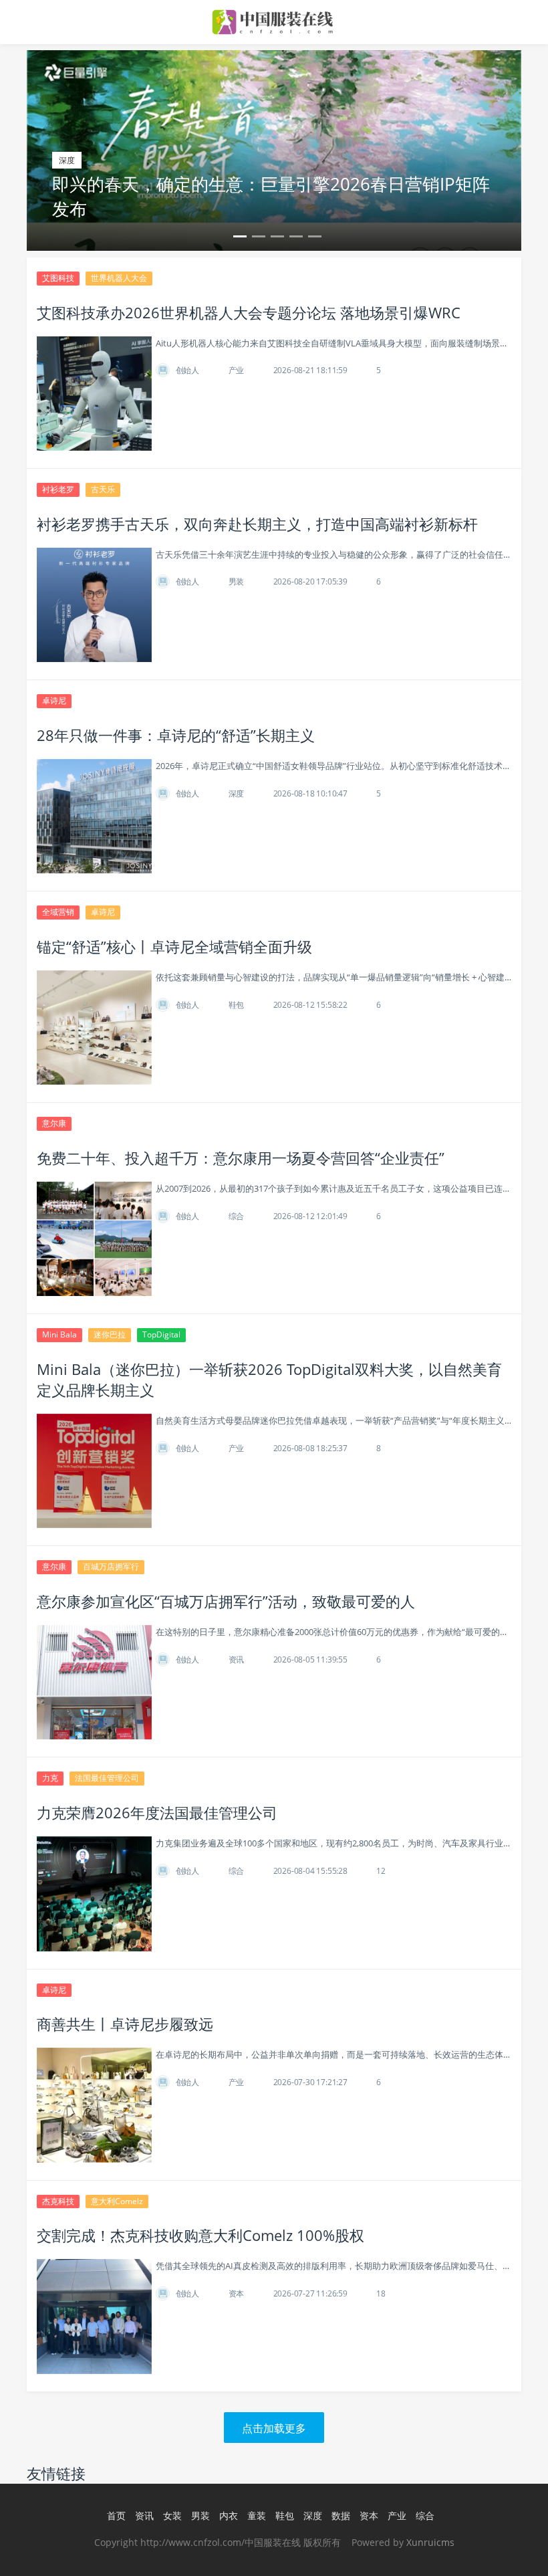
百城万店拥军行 (111, 1567)
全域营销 (58, 912)
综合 (237, 1216)
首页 (116, 2515)
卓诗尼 (54, 701)
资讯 (237, 1659)
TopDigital (161, 1334)
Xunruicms (430, 2542)
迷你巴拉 (110, 1334)
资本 (237, 2293)
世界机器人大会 (119, 278)
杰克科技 (58, 2201)
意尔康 (54, 1123)
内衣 (229, 2515)
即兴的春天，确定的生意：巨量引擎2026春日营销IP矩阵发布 (271, 196)
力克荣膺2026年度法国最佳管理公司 (157, 1812)
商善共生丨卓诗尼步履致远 (125, 2024)
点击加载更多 (274, 2428)
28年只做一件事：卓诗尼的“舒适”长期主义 (176, 735)
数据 (341, 2515)
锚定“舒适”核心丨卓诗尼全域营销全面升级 (174, 946)
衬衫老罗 (58, 489)
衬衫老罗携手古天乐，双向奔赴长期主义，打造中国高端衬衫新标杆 (257, 524)
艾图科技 (58, 278)
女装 (172, 2515)
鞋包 (237, 1005)
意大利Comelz (117, 2201)
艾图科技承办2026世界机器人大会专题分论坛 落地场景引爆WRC (249, 312)
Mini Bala (59, 1334)
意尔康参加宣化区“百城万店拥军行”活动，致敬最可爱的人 (226, 1601)
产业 (237, 370)
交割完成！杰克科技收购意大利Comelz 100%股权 (200, 2235)
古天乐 (103, 489)
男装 (237, 581)
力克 (50, 1778)
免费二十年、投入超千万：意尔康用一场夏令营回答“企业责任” (241, 1158)
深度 (237, 793)
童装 (257, 2515)
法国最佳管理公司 (107, 1778)
